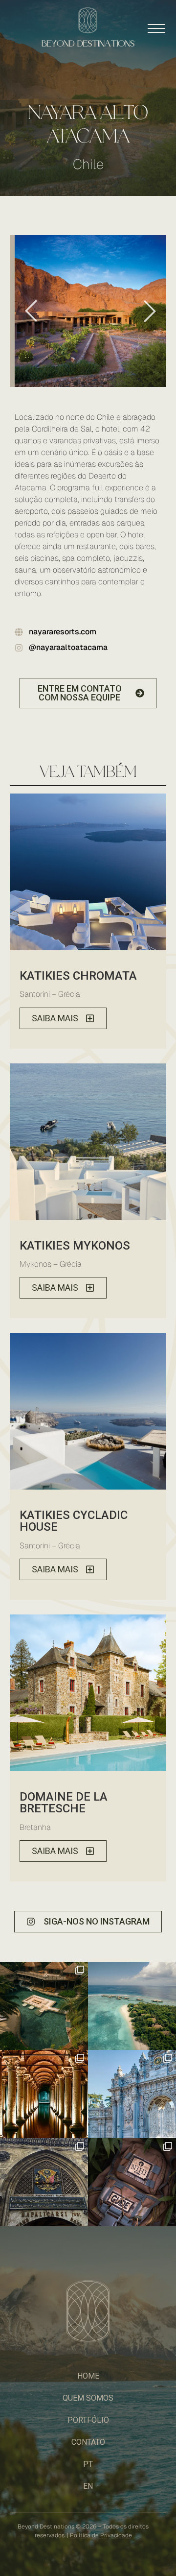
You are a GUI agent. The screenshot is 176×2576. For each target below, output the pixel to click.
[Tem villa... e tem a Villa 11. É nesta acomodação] (44, 2006)
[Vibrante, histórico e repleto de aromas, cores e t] (44, 2182)
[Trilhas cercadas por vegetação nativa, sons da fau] (132, 2182)
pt (88, 2464)
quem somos (88, 2398)
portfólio (88, 2420)
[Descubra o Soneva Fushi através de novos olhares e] (132, 2006)
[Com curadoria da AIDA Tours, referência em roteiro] (132, 2094)
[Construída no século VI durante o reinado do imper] (44, 2094)
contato (88, 2442)
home (88, 2376)
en (88, 2486)
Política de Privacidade (101, 2535)
